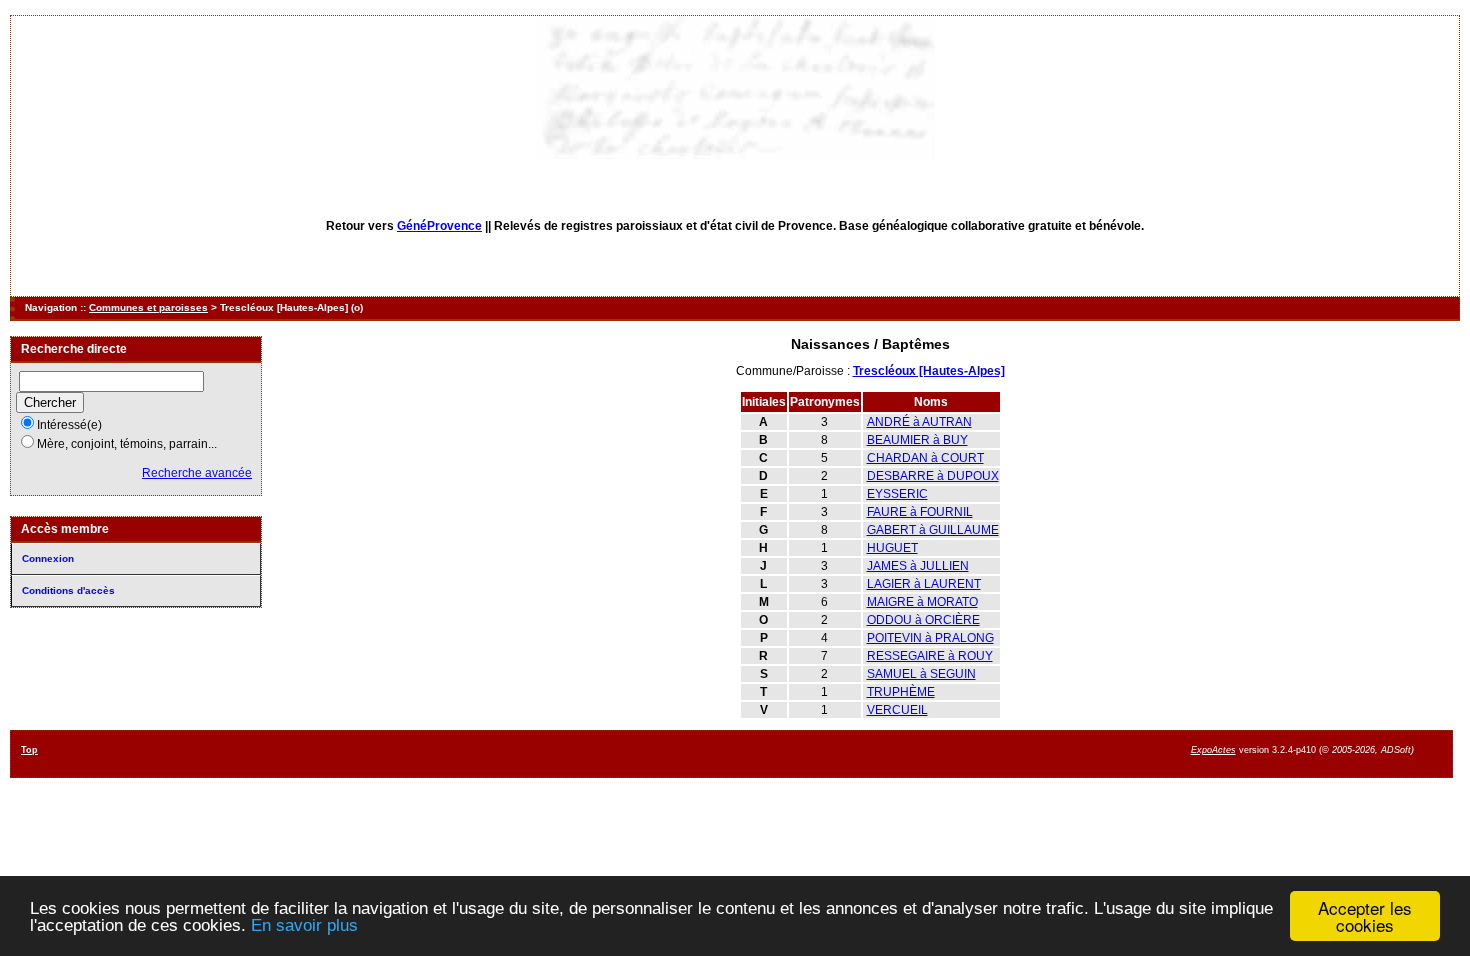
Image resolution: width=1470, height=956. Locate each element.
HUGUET (892, 548)
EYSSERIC (897, 494)
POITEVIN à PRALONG (930, 638)
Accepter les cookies (1365, 916)
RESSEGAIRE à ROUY (930, 656)
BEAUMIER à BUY (917, 440)
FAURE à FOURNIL (920, 512)
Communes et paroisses (148, 307)
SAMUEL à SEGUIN (921, 674)
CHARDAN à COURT (925, 458)
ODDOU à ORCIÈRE (923, 620)
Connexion (48, 558)
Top (29, 750)
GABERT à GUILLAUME (933, 530)
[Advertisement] (854, 752)
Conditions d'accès (68, 590)
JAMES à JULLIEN (918, 566)
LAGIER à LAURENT (924, 584)
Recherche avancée (197, 473)
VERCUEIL (897, 710)
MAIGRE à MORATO (922, 602)
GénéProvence (439, 226)
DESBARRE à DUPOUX (933, 476)
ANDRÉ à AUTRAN (919, 422)
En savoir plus (304, 925)
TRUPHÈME (901, 692)
